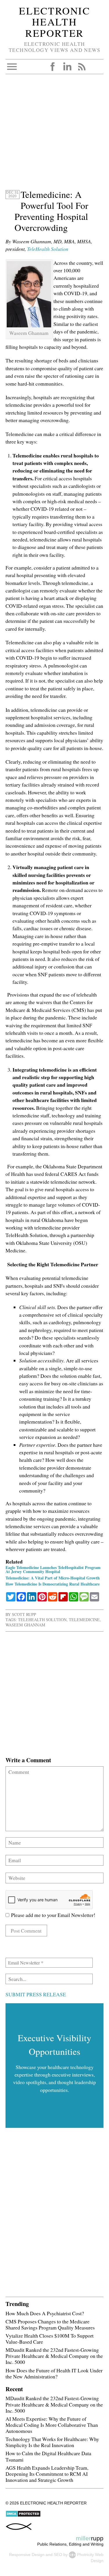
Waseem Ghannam (25, 1625)
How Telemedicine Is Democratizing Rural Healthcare (53, 1584)
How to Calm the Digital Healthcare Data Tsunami (48, 2456)
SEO (58, 2555)
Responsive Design (27, 2555)
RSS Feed (82, 67)
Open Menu (12, 67)
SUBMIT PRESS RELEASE (36, 1994)
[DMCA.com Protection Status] (23, 2516)
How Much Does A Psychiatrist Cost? (45, 2313)
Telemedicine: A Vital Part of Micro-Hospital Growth (53, 1578)
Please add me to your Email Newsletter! (52, 1915)
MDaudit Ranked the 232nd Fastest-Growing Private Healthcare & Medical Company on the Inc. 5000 (54, 2356)
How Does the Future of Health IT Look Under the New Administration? (54, 2373)
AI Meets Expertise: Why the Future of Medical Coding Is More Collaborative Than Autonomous (52, 2425)
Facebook (53, 67)
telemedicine (84, 1620)
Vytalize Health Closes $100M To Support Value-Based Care (50, 2339)
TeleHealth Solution (48, 249)
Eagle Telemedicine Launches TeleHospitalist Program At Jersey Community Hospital (53, 1569)
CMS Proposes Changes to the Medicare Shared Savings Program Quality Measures (50, 2324)
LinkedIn (67, 67)
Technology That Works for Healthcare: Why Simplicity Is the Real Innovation (52, 2442)
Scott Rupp (24, 1614)
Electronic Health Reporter (54, 22)
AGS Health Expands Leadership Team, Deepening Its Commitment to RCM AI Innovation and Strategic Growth (47, 2474)
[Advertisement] (54, 135)
